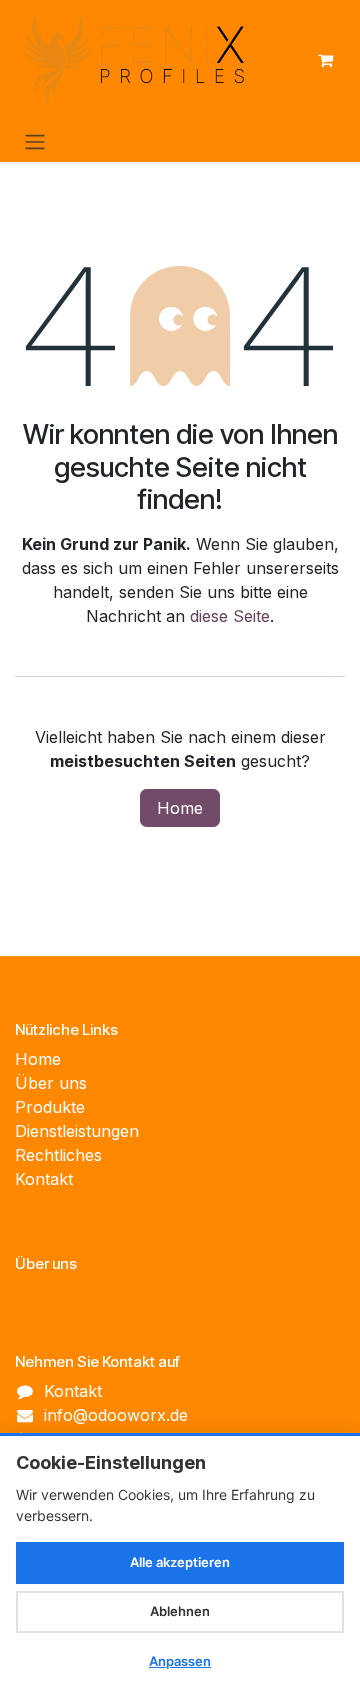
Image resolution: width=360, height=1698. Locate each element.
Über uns (51, 1083)
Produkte (50, 1107)
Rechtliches (58, 1155)
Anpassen (180, 1661)
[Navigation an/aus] (35, 141)
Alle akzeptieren (180, 1562)
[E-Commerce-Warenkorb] (325, 60)
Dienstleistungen (77, 1131)
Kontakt (44, 1179)
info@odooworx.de (116, 1415)
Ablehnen (180, 1611)
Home (180, 808)
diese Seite (230, 616)
